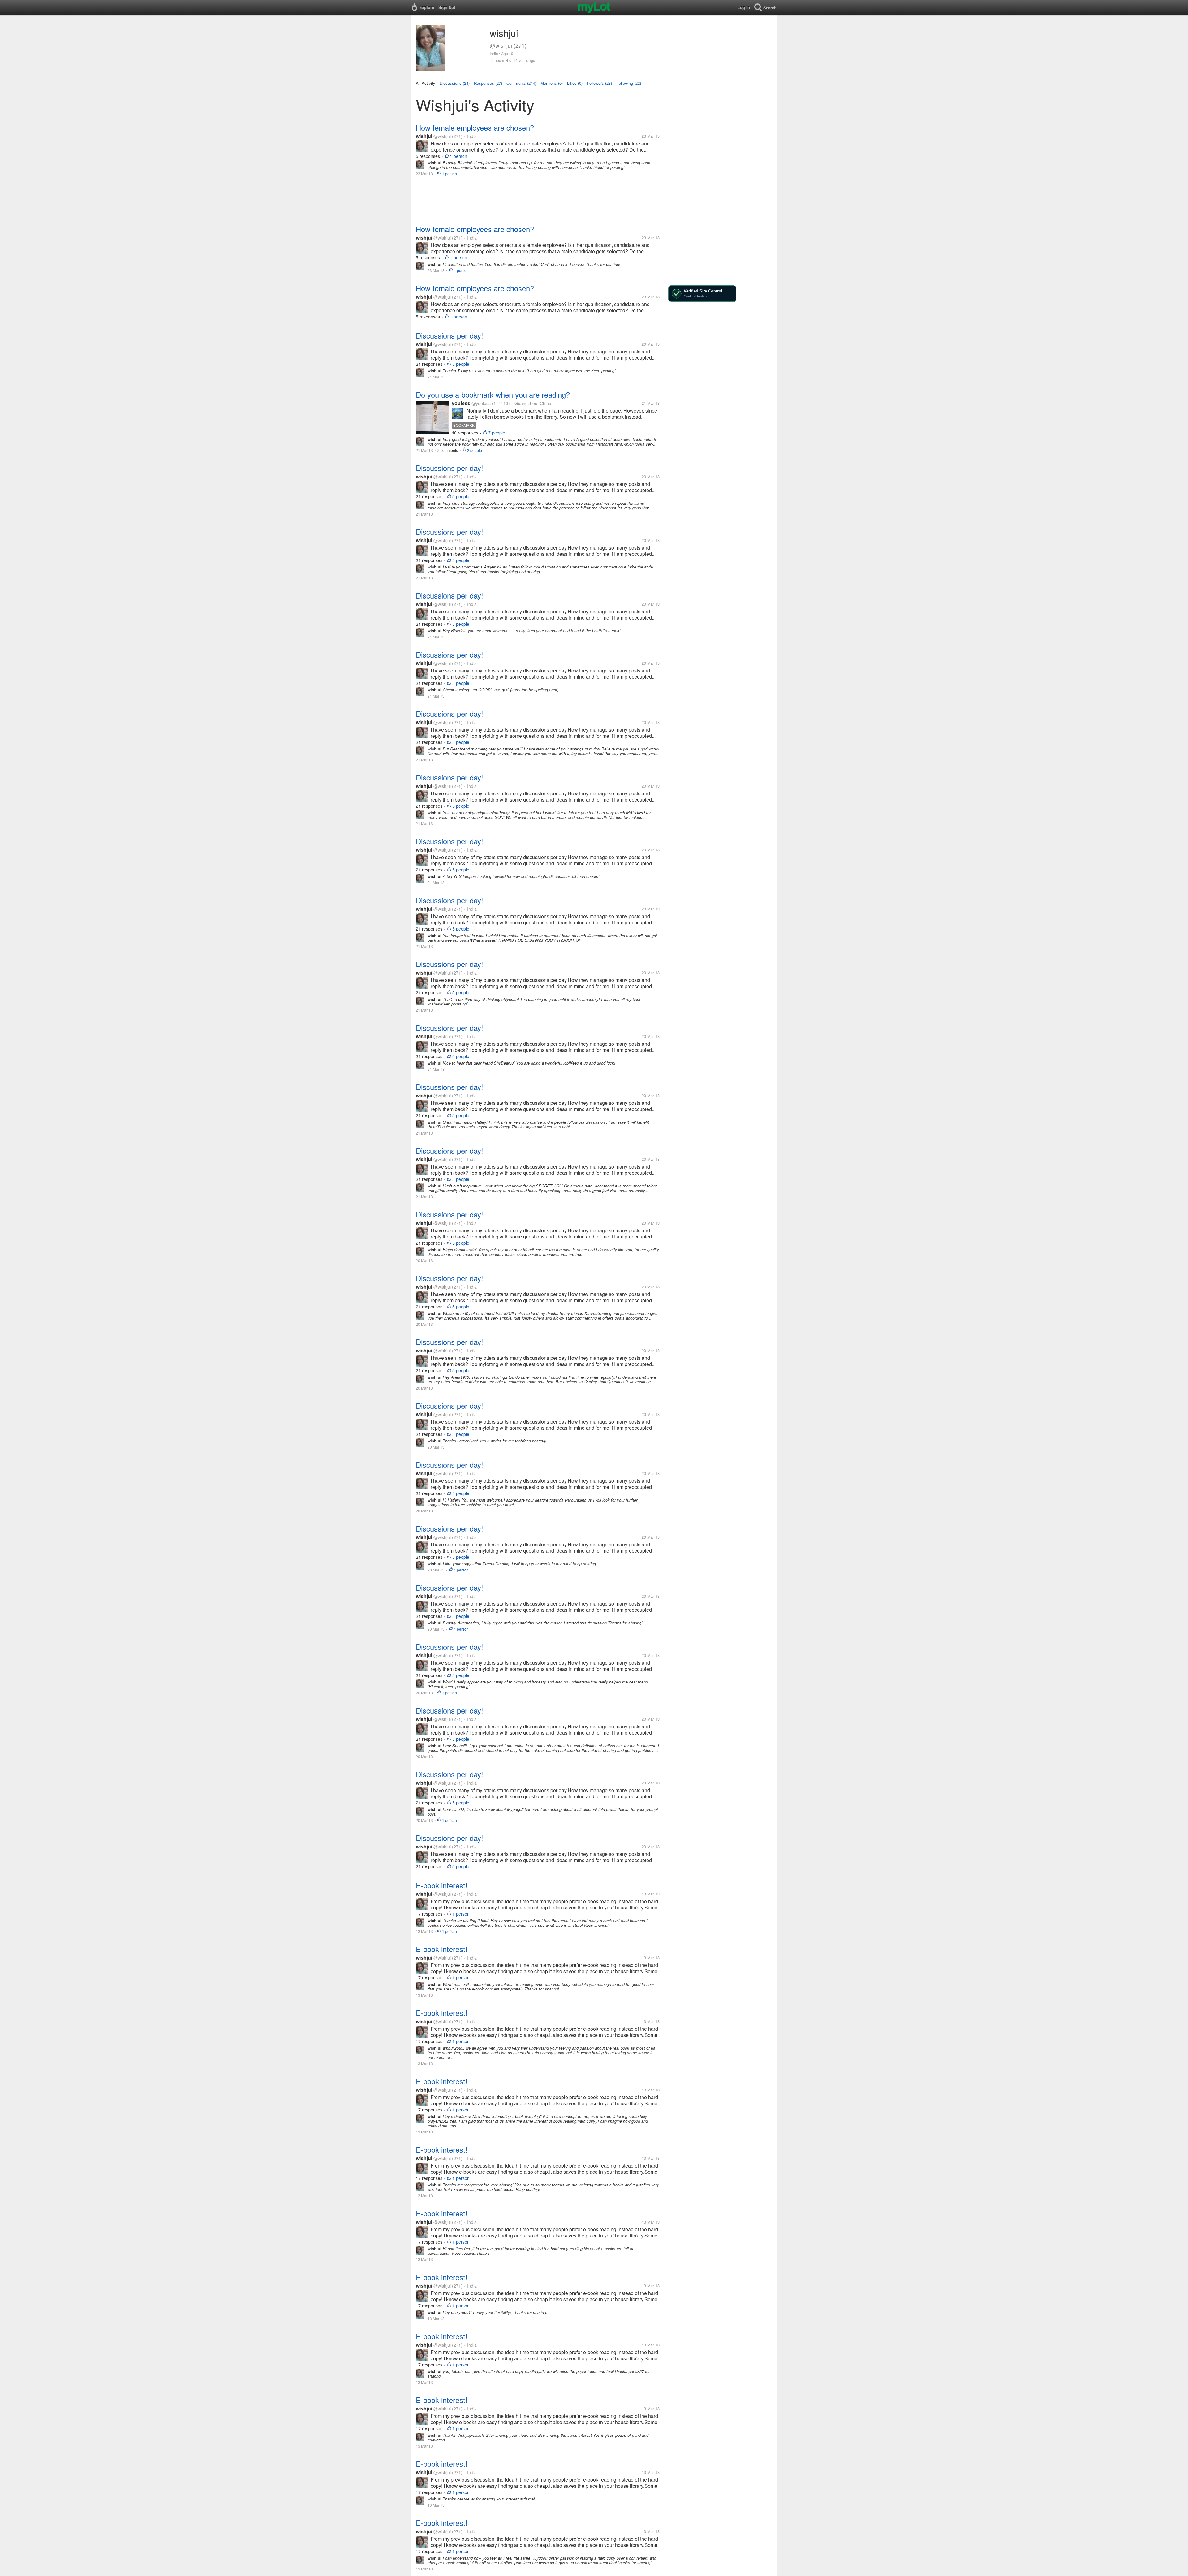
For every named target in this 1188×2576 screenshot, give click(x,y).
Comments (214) (521, 83)
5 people (461, 364)
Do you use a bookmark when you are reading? (493, 394)
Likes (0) (575, 83)
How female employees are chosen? (475, 127)
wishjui (424, 136)
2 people (475, 450)
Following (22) (629, 83)
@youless (481, 403)
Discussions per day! (450, 335)
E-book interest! (442, 1885)
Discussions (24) (455, 83)
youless (461, 403)
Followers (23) (599, 83)
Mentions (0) (552, 83)
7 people (497, 433)
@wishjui (442, 136)
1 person (458, 156)
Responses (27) (488, 83)
